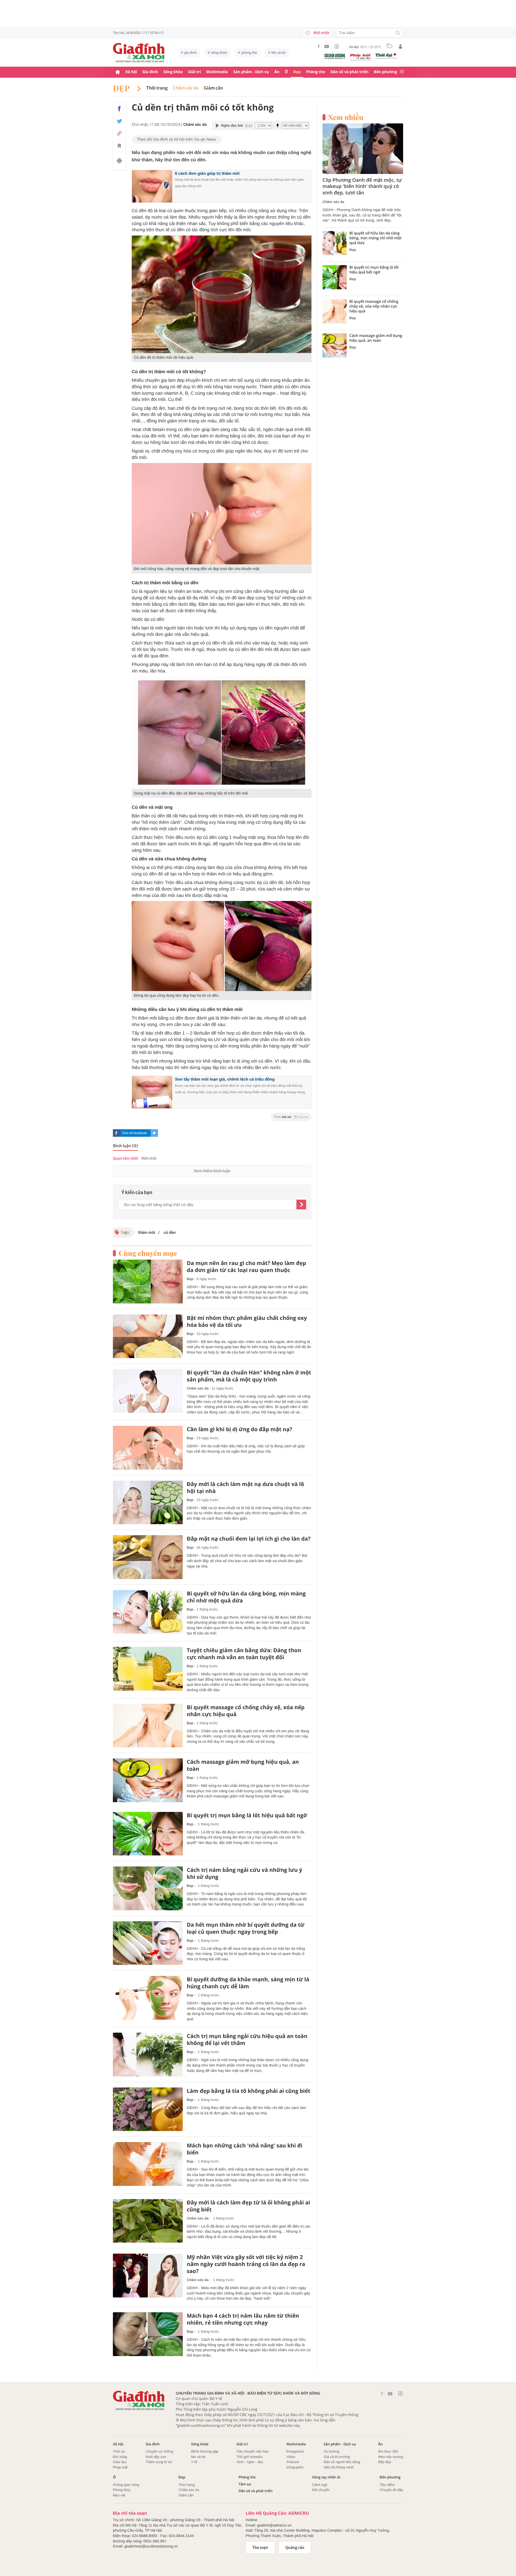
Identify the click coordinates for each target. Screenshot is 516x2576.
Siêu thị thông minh (338, 2467)
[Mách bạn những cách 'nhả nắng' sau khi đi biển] (148, 2164)
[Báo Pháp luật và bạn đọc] (360, 57)
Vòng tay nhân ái (326, 2477)
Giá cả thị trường (337, 2457)
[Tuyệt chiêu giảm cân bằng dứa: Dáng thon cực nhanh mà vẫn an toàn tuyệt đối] (148, 1669)
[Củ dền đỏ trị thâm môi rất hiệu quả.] (222, 294)
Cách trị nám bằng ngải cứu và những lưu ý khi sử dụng (244, 1873)
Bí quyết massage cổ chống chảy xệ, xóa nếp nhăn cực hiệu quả (246, 1711)
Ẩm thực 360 (388, 2451)
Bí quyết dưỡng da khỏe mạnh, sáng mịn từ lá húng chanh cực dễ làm (248, 1983)
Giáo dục (120, 2462)
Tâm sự (245, 2484)
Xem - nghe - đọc (250, 2462)
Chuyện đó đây (391, 2490)
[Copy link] (119, 133)
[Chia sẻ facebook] (119, 109)
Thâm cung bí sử (159, 2462)
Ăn (277, 72)
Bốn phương (385, 72)
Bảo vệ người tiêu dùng (342, 2462)
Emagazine (295, 2451)
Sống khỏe (173, 72)
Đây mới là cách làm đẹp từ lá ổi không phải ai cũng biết (248, 2206)
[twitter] (154, 1133)
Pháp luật (120, 2467)
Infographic (295, 2467)
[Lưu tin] (119, 147)
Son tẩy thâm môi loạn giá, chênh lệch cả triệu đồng (225, 1079)
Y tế (194, 2462)
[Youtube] (327, 47)
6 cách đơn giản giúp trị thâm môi (207, 174)
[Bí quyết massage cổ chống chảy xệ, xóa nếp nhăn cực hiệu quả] (148, 1726)
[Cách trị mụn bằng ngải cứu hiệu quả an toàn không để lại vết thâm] (148, 2055)
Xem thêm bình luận (212, 1171)
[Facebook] (319, 46)
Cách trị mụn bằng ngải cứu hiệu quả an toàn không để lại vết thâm (247, 2040)
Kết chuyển (321, 2490)
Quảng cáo (295, 2548)
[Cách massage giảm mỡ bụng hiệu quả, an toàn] (148, 1780)
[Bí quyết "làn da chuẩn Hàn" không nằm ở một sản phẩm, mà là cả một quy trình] (148, 1391)
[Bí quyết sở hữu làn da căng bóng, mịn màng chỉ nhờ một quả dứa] (148, 1612)
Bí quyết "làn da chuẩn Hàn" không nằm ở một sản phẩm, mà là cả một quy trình (249, 1376)
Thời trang (157, 88)
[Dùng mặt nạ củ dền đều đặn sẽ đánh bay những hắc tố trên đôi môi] (222, 733)
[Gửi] (301, 1205)
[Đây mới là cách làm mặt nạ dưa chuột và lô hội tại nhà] (148, 1503)
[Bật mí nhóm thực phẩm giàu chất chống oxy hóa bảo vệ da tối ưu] (148, 1336)
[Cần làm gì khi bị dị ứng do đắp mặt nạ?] (148, 1448)
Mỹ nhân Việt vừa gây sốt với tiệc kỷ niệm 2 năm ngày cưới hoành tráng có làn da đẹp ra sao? (246, 2264)
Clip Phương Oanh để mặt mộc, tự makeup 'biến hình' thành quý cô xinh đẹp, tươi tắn (362, 187)
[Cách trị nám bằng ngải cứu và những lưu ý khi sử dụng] (148, 1888)
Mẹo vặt (119, 2495)
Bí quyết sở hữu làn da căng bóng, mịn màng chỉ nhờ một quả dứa (246, 1597)
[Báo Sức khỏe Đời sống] (335, 56)
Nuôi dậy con (156, 2457)
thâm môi (147, 1232)
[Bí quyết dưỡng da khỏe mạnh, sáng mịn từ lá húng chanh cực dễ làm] (148, 1998)
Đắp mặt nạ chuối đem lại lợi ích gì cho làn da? (249, 1539)
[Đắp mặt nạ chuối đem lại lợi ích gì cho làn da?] (148, 1557)
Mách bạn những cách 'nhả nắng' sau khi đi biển (245, 2149)
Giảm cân (214, 88)
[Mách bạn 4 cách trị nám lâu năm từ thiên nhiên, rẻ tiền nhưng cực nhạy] (148, 2334)
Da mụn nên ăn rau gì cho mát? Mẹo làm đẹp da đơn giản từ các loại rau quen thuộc (246, 1267)
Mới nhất (321, 33)
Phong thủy (122, 2490)
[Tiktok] (337, 47)
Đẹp (297, 72)
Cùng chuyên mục (148, 1253)
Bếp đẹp (385, 2462)
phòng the (249, 53)
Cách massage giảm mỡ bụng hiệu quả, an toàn (243, 1765)
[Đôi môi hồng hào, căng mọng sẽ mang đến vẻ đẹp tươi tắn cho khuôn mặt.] (222, 514)
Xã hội (131, 72)
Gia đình (150, 72)
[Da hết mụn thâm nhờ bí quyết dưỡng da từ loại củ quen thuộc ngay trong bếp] (148, 1943)
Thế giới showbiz (250, 2457)
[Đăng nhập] (400, 47)
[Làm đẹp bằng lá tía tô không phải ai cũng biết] (148, 2109)
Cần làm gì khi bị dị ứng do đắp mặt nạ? (239, 1429)
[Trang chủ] (118, 72)
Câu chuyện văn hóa (252, 2451)
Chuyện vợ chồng (159, 2451)
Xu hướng (331, 2451)
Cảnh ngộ (320, 2485)
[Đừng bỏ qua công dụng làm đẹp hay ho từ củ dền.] (222, 946)
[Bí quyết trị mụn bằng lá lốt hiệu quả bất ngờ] (148, 1834)
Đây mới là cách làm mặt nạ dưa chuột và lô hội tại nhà (245, 1488)
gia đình (191, 53)
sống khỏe (219, 53)
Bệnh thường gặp (205, 2451)
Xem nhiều (346, 117)
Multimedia (217, 72)
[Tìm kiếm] (398, 33)
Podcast (293, 2462)
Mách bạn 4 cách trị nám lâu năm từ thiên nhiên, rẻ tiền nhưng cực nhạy (243, 2319)
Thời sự (119, 2451)
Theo (291, 1117)
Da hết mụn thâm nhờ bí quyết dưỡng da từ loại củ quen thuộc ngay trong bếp (246, 1928)
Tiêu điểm (387, 2485)
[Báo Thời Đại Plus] (386, 56)
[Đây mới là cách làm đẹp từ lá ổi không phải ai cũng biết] (148, 2221)
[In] (119, 162)
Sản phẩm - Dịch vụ (251, 72)
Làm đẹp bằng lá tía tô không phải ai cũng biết (248, 2091)
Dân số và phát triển (350, 72)
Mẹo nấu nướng (391, 2457)
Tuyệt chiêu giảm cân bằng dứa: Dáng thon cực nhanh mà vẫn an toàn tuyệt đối (244, 1654)
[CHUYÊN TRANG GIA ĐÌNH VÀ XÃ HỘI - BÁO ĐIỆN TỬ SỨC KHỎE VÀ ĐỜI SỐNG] (139, 53)
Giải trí (194, 72)
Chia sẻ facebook (134, 1133)
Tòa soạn (260, 2548)
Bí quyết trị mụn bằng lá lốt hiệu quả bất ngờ (247, 1815)
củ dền (169, 1232)
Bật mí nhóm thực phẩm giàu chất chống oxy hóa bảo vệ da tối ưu (247, 1321)
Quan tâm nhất (126, 1158)
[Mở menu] (402, 72)
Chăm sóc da (186, 88)
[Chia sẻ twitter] (119, 121)
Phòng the (316, 72)
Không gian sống (126, 2485)
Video (291, 2457)
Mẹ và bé (279, 53)
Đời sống (120, 2457)
